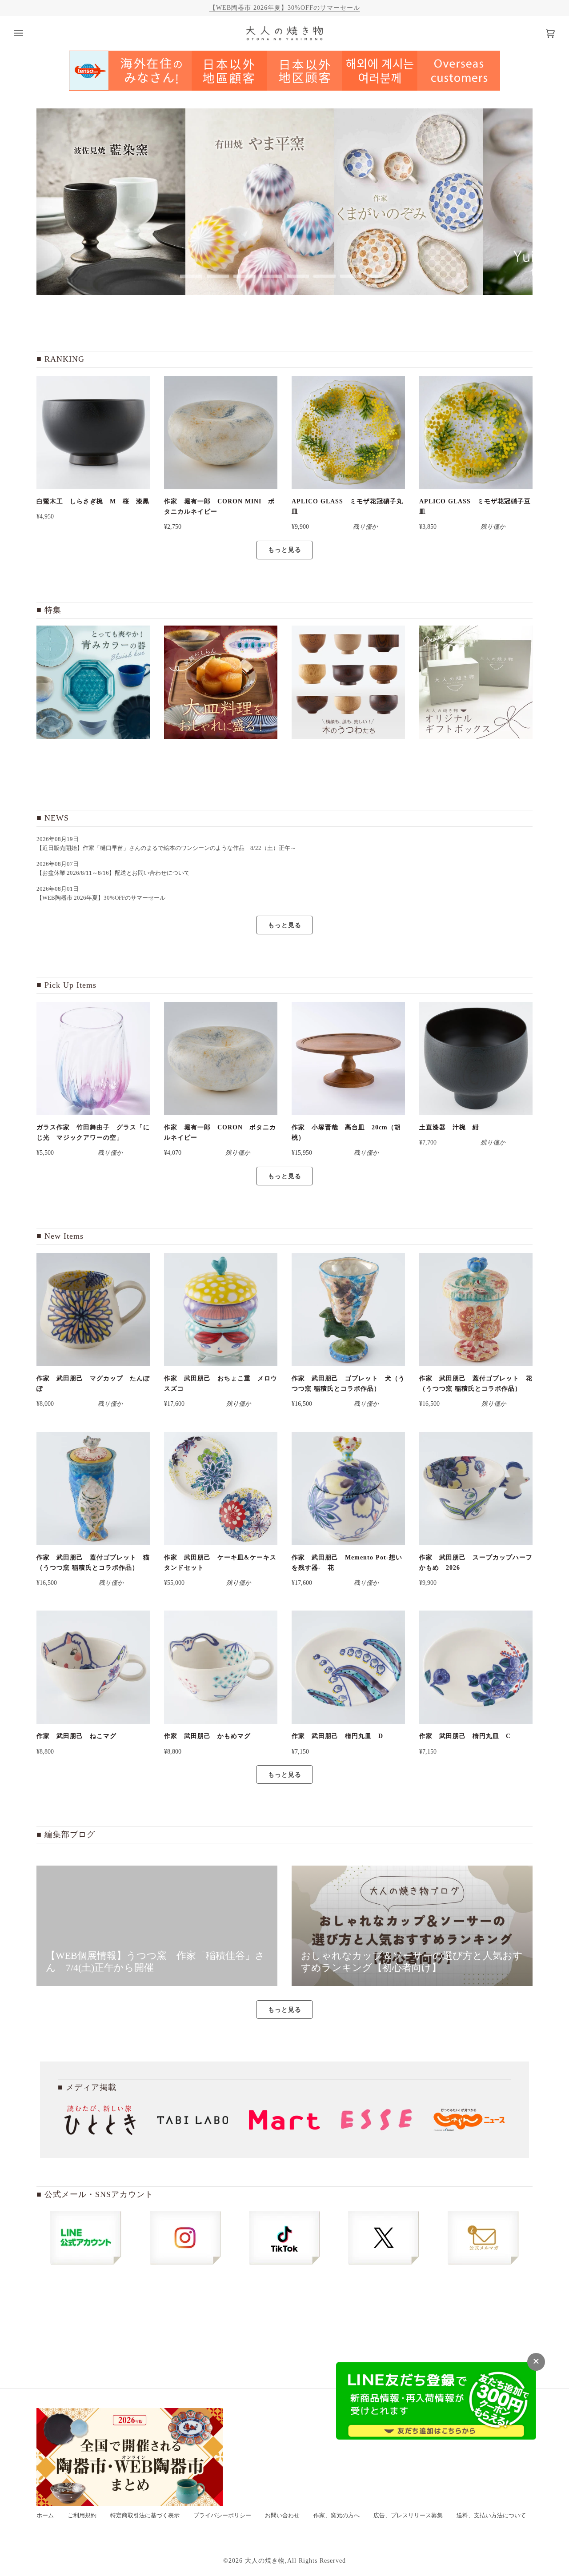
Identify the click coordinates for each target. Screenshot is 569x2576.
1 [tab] (191, 276)
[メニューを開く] (28, 33)
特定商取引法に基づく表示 (145, 2516)
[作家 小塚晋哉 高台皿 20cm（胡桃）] (348, 1059)
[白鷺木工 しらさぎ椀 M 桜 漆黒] (93, 433)
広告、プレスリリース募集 (408, 2516)
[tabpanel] (111, 202)
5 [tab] (298, 276)
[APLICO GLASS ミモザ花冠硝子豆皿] (476, 433)
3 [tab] (244, 276)
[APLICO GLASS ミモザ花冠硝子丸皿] (348, 433)
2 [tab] (218, 276)
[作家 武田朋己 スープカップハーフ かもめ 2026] (476, 1489)
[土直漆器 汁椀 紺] (476, 1059)
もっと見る (285, 550)
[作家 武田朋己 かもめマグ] (221, 1667)
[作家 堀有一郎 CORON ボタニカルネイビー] (221, 1059)
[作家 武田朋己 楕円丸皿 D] (348, 1667)
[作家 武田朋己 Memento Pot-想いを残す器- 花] (348, 1489)
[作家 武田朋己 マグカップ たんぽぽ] (93, 1310)
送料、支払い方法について (491, 2516)
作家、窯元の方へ (337, 2516)
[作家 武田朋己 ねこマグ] (93, 1667)
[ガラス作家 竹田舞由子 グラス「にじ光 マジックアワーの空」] (93, 1059)
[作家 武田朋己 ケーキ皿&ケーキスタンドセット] (221, 1489)
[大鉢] (221, 682)
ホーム (45, 2516)
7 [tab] (351, 276)
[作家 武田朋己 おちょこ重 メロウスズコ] (221, 1310)
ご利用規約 (82, 2516)
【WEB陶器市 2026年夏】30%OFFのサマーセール (285, 8)
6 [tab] (325, 276)
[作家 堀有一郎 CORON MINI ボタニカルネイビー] (221, 433)
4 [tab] (271, 276)
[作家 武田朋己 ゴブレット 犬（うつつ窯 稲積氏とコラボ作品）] (348, 1310)
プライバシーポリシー (222, 2516)
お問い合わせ (282, 2516)
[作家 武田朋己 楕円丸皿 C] (476, 1667)
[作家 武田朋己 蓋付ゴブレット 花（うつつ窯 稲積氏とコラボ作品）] (476, 1310)
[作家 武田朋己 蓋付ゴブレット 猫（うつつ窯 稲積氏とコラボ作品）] (93, 1489)
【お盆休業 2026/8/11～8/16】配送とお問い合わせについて (113, 873)
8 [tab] (378, 276)
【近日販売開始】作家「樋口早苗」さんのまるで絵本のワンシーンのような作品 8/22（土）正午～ (169, 848)
